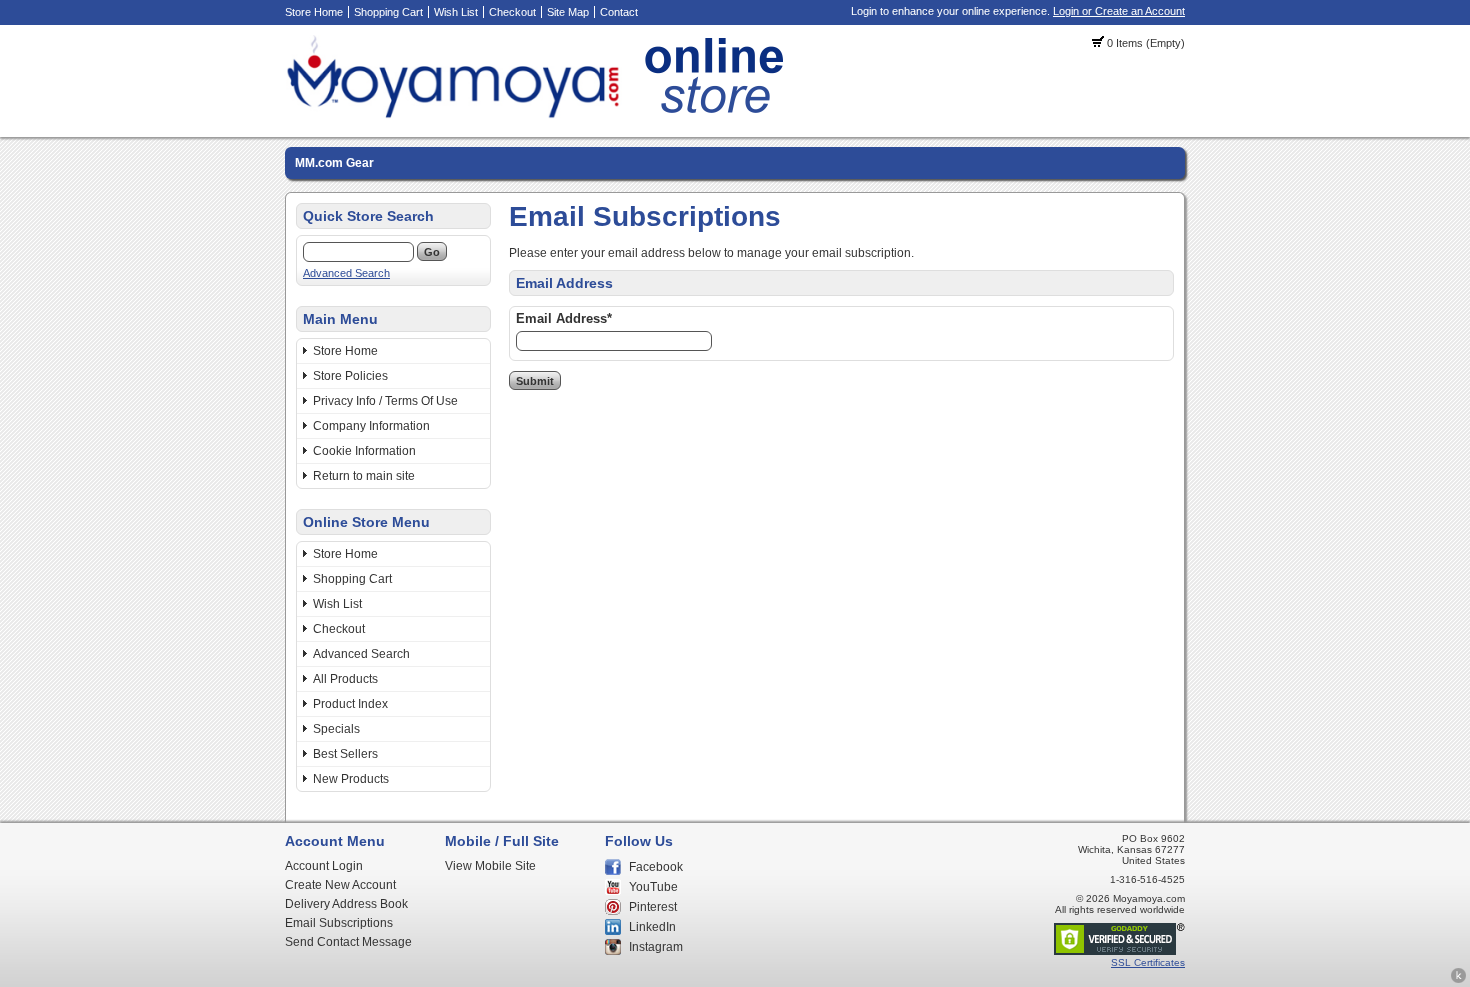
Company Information (371, 426)
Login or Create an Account (1119, 11)
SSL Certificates (1148, 962)
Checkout (512, 12)
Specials (336, 729)
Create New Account (340, 885)
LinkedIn (652, 927)
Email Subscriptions (339, 923)
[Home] (540, 115)
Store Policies (350, 376)
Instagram (656, 947)
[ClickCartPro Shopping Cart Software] (1458, 980)
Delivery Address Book (346, 904)
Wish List (456, 12)
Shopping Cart (388, 12)
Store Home (314, 12)
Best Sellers (345, 754)
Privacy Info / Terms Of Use (385, 401)
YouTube (653, 887)
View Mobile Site (490, 866)
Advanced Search (346, 273)
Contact (619, 12)
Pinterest (653, 907)
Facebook (656, 867)
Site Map (568, 12)
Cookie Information (364, 451)
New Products (351, 779)
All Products (345, 679)
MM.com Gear (334, 163)
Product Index (350, 704)
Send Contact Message (348, 942)
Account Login (324, 866)
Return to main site (364, 476)
